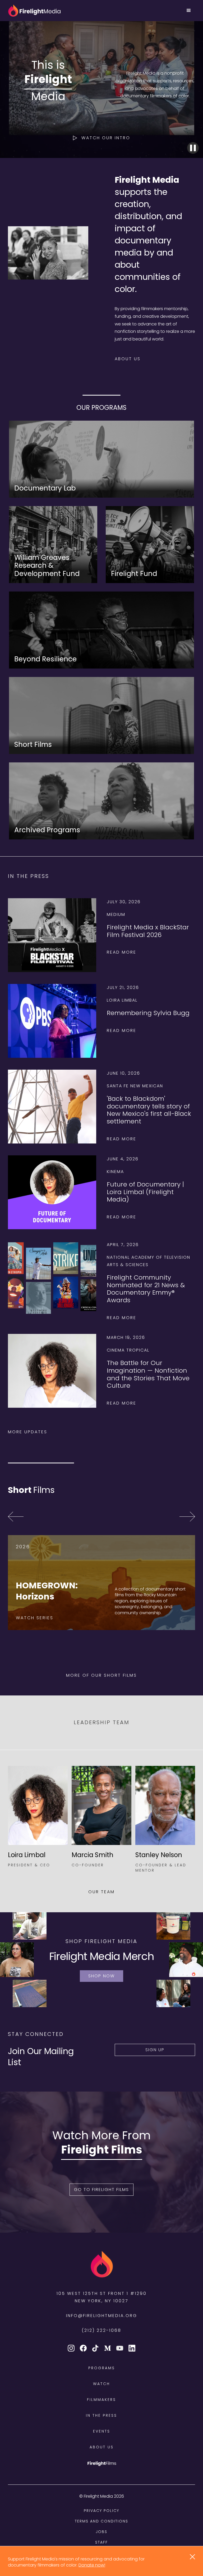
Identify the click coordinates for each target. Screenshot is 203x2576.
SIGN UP (155, 2050)
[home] (34, 11)
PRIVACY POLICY (101, 2511)
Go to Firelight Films (101, 2190)
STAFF (101, 2542)
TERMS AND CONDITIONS (101, 2521)
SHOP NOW (101, 1976)
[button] (189, 11)
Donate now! (92, 2565)
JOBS (101, 2532)
